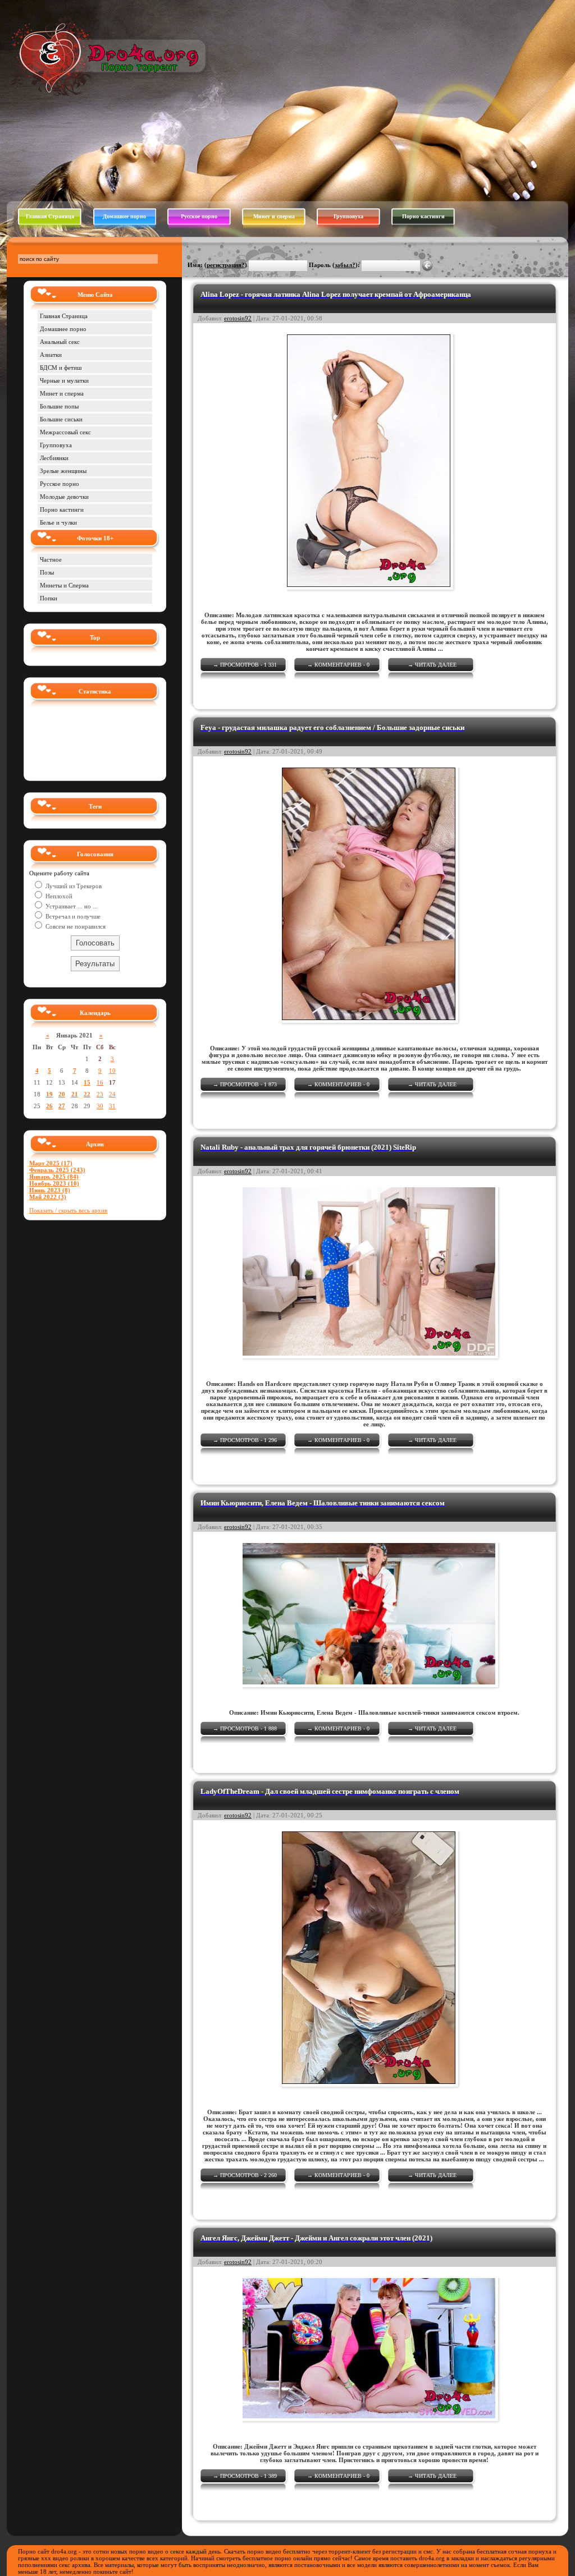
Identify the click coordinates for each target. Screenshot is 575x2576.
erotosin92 (238, 318)
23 (100, 1094)
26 (49, 1106)
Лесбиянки (54, 458)
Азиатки (51, 355)
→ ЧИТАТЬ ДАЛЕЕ (432, 665)
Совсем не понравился (75, 926)
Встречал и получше (72, 916)
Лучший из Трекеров (73, 886)
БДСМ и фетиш (61, 368)
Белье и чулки (58, 522)
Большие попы (59, 406)
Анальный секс (60, 342)
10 (112, 1071)
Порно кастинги (423, 216)
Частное (51, 559)
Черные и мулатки (64, 380)
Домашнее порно (124, 216)
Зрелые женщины (63, 471)
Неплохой (58, 896)
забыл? (345, 265)
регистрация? (226, 265)
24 (112, 1094)
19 (49, 1094)
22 (87, 1094)
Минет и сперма (274, 216)
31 (112, 1106)
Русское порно (199, 216)
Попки (49, 598)
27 (62, 1106)
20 (62, 1094)
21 (75, 1094)
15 (87, 1082)
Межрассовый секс (65, 432)
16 (100, 1082)
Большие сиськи (61, 419)
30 (100, 1106)
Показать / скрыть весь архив (68, 1210)
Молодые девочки (64, 497)
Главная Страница (50, 216)
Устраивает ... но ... (71, 906)
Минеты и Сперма (64, 585)
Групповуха (348, 216)
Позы (47, 572)
